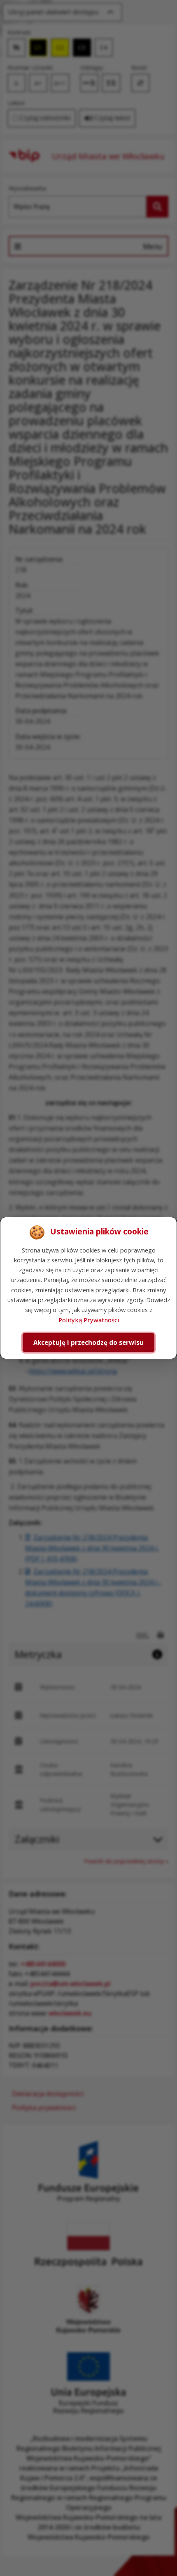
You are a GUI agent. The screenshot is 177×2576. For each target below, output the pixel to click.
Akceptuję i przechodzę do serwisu (88, 1342)
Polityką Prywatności (89, 1320)
